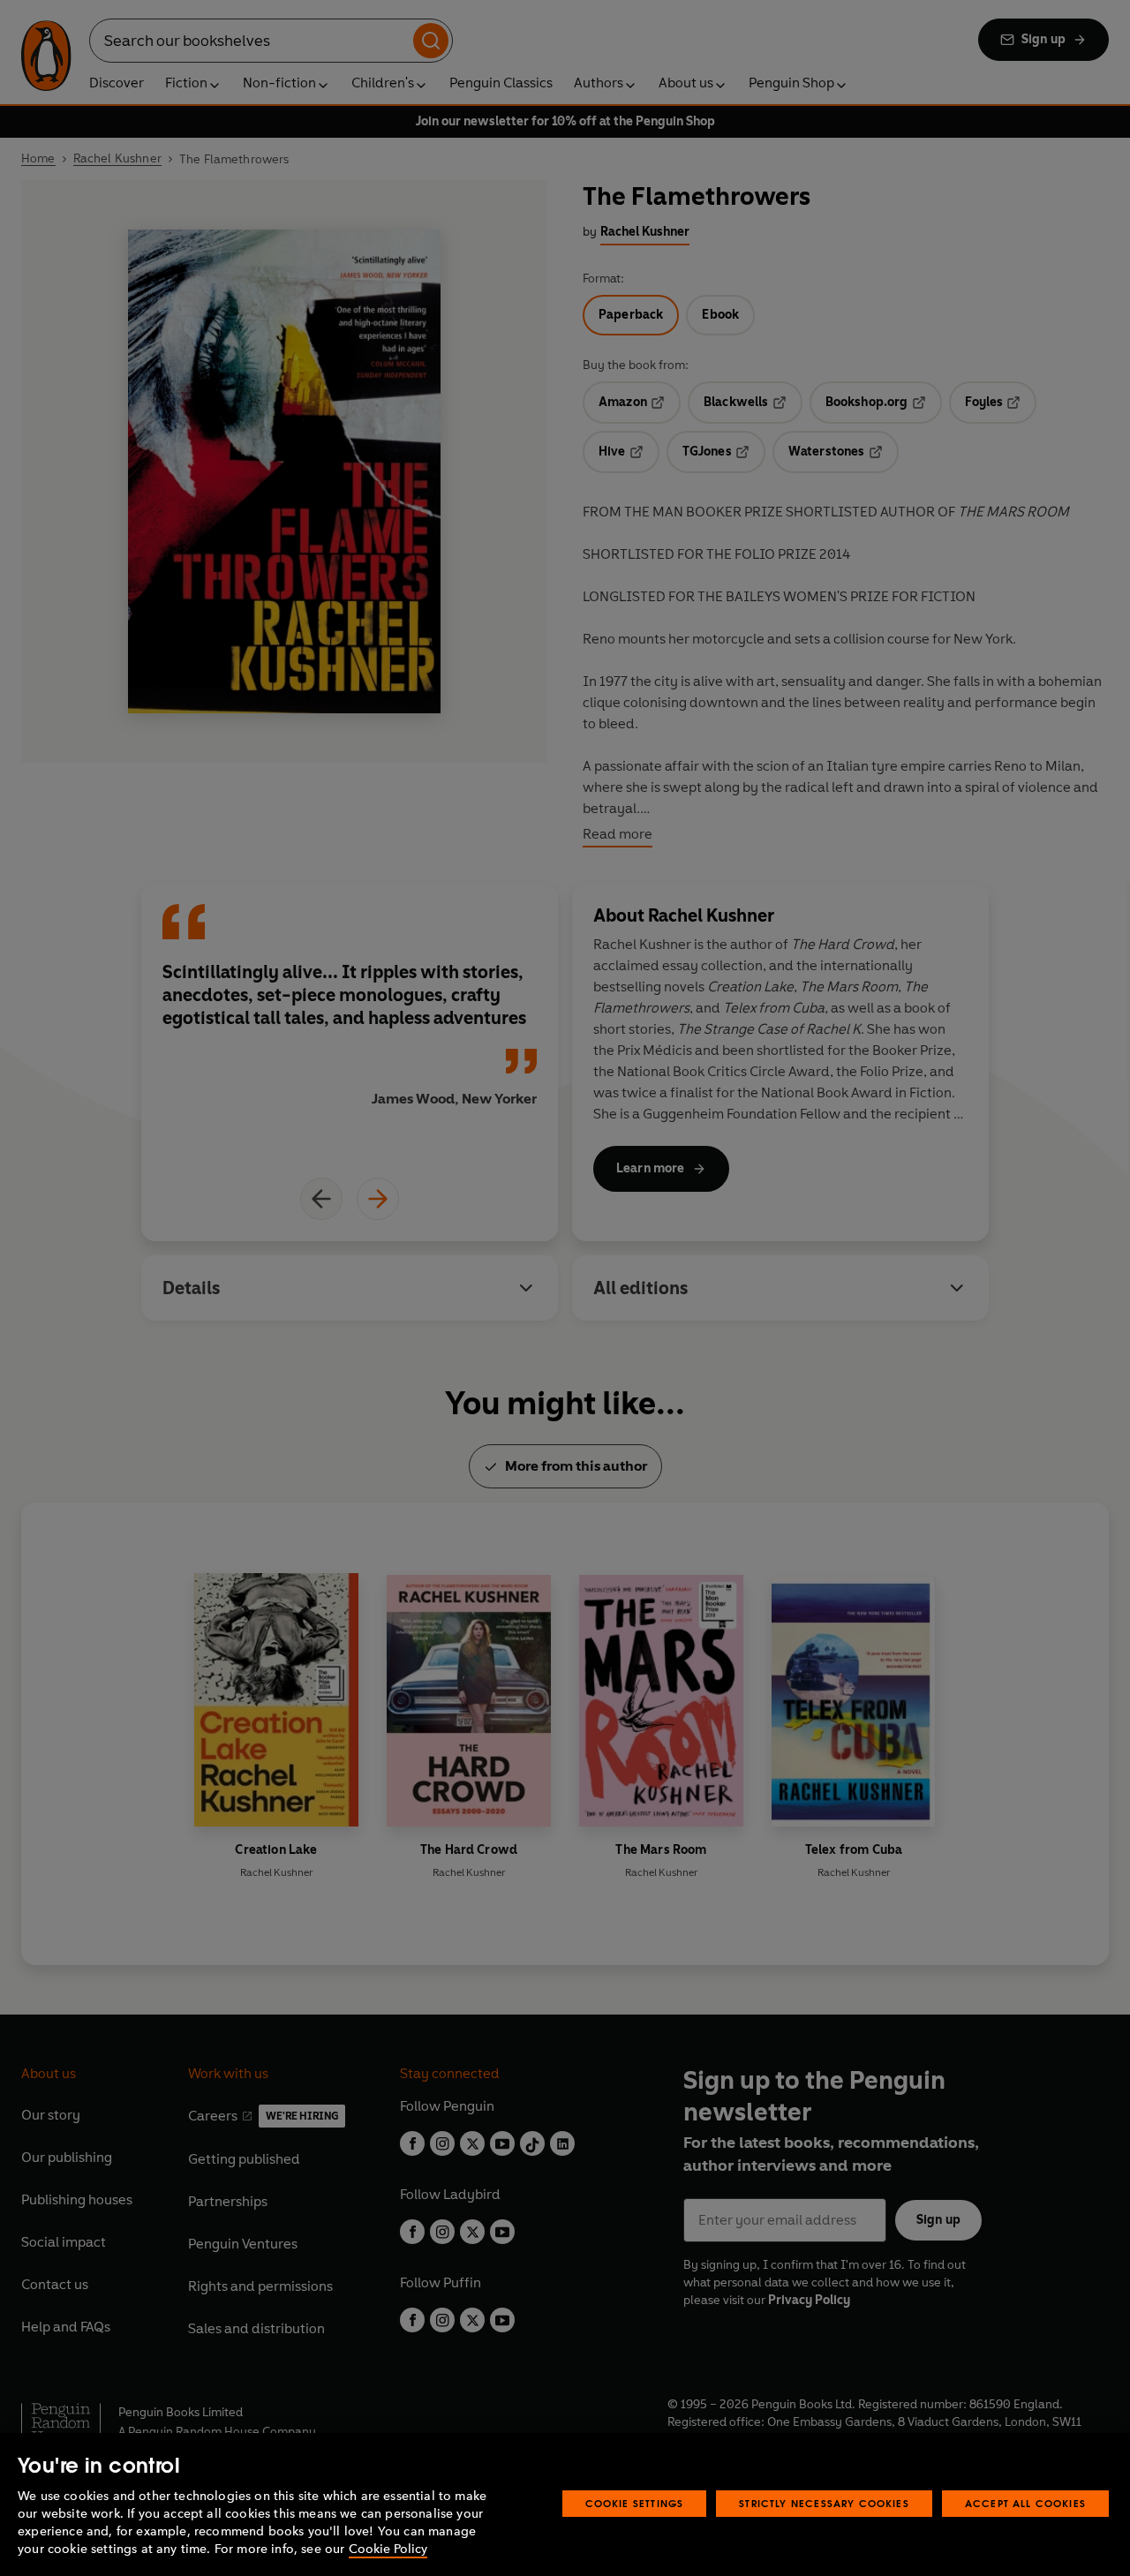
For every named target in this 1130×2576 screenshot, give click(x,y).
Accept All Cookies (1025, 2503)
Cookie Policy (388, 2549)
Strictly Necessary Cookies (824, 2503)
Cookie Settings (635, 2503)
